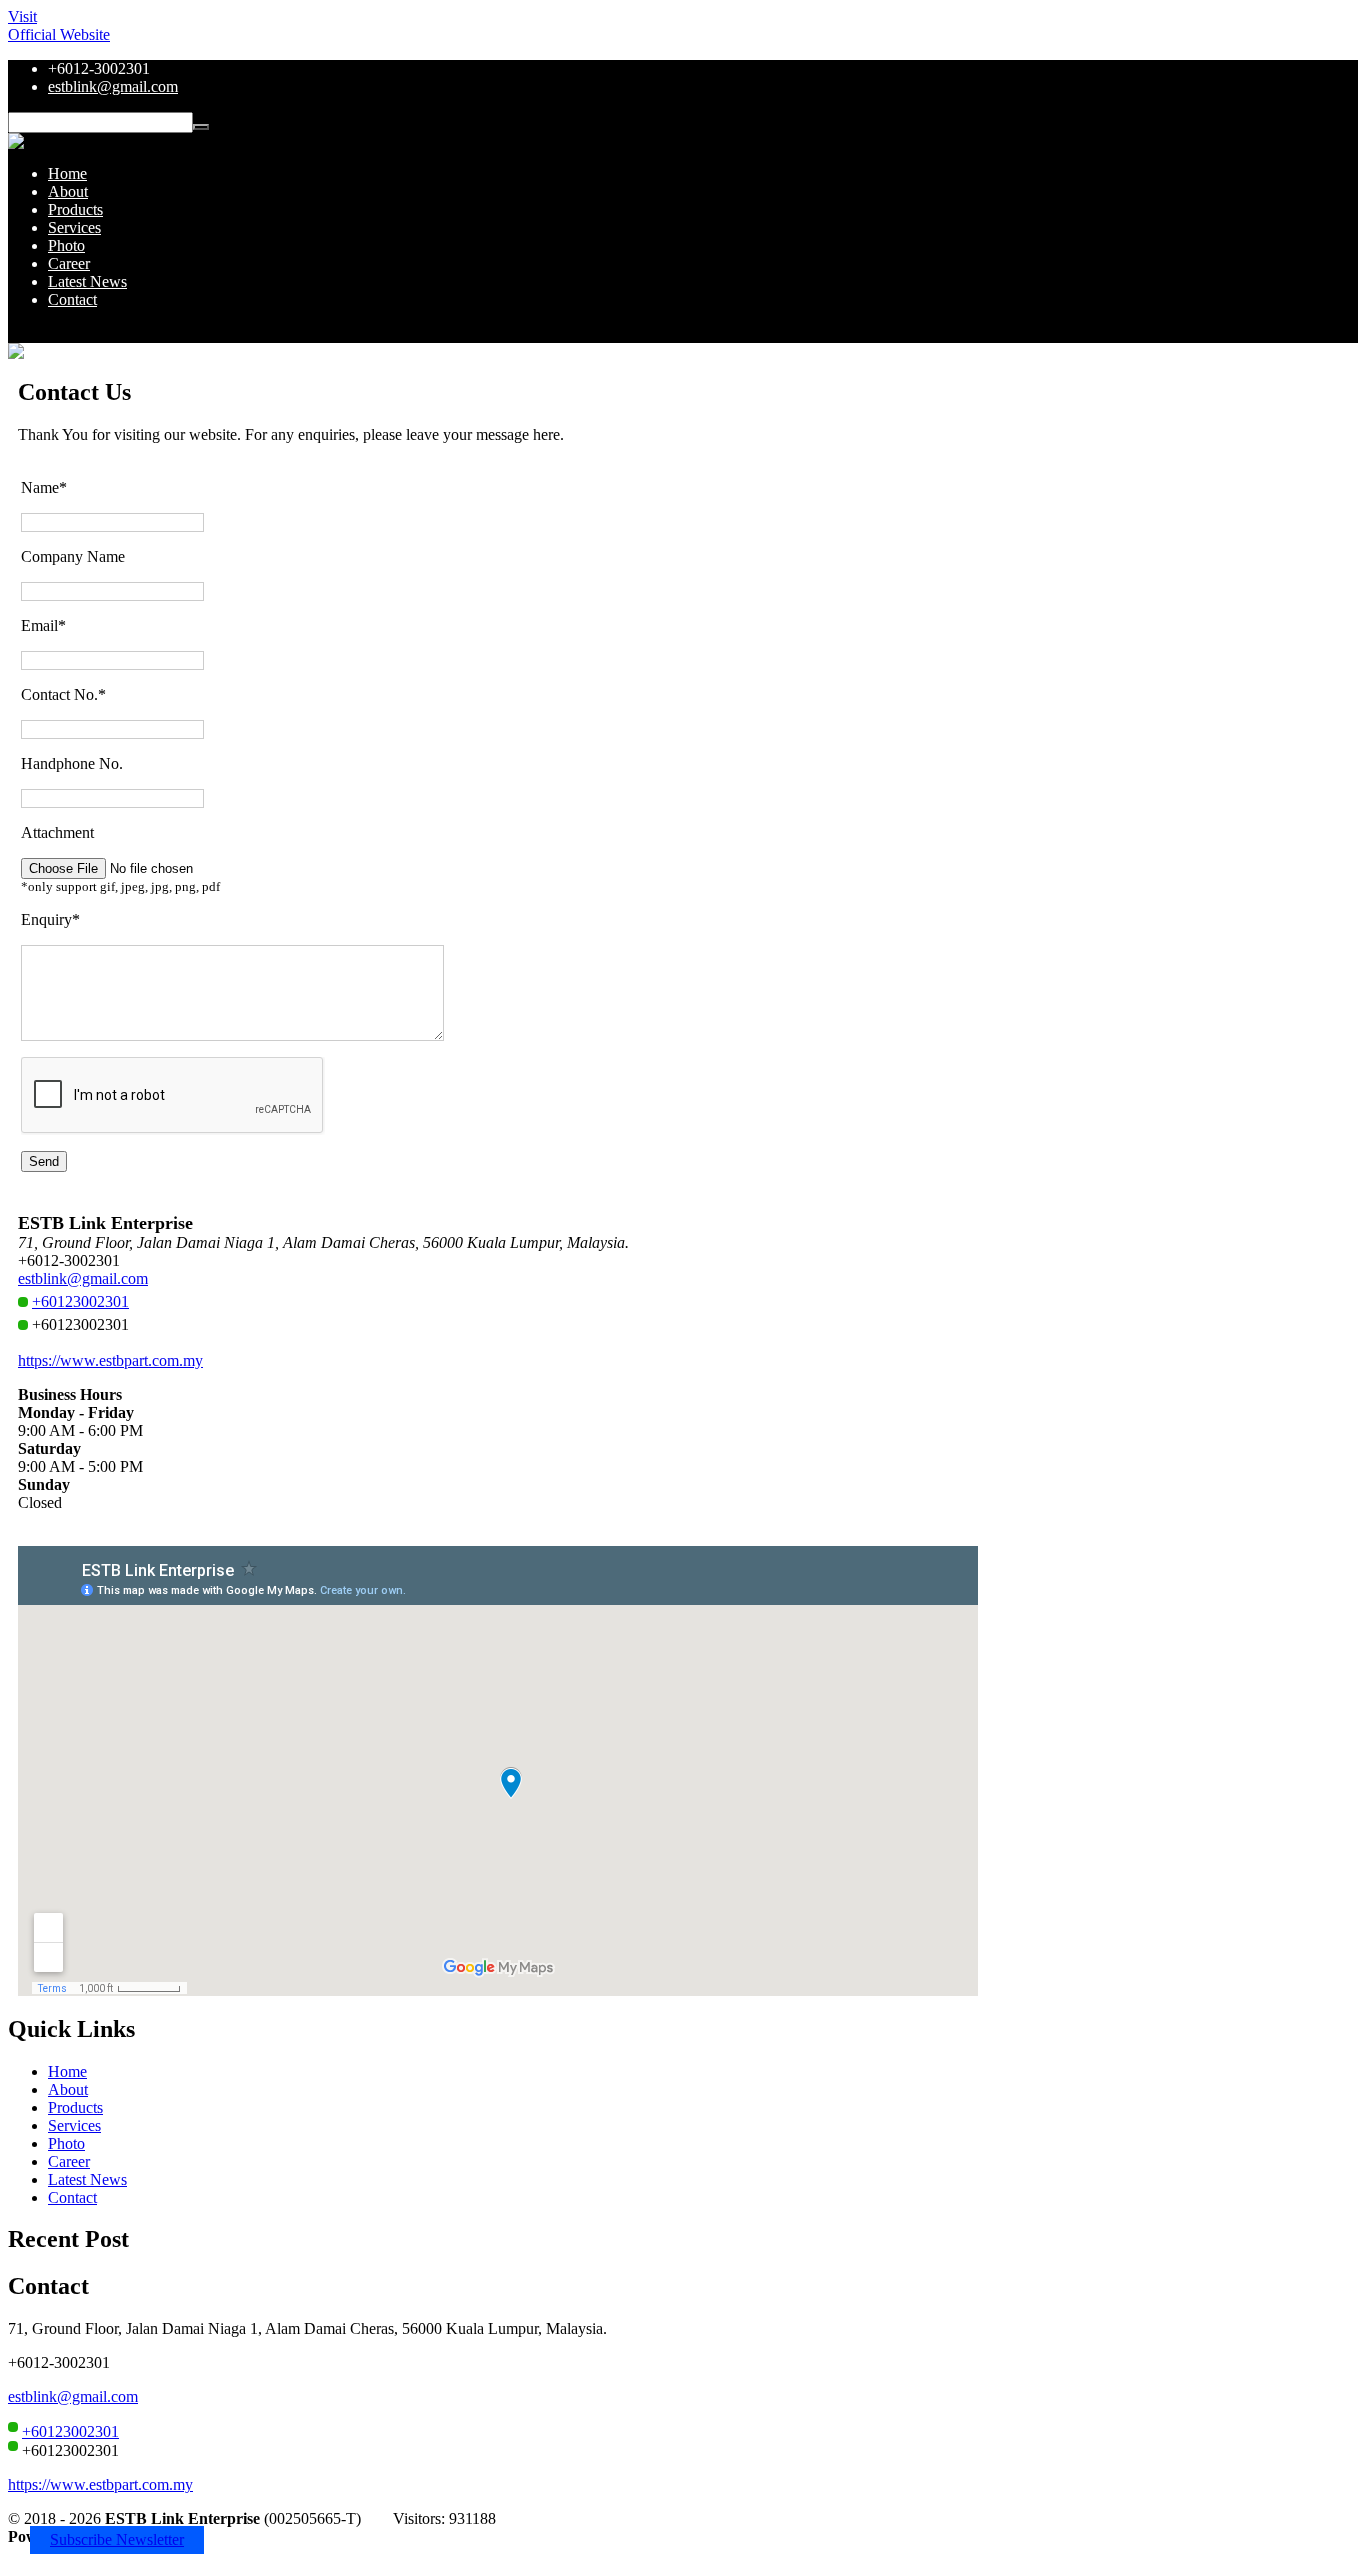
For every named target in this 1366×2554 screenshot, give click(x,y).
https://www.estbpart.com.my (110, 1360)
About (68, 191)
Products (75, 209)
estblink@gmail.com (113, 86)
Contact (72, 299)
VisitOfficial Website (59, 25)
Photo (66, 245)
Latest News (87, 281)
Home (67, 173)
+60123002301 (80, 1301)
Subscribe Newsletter (117, 2539)
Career (69, 263)
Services (74, 227)
